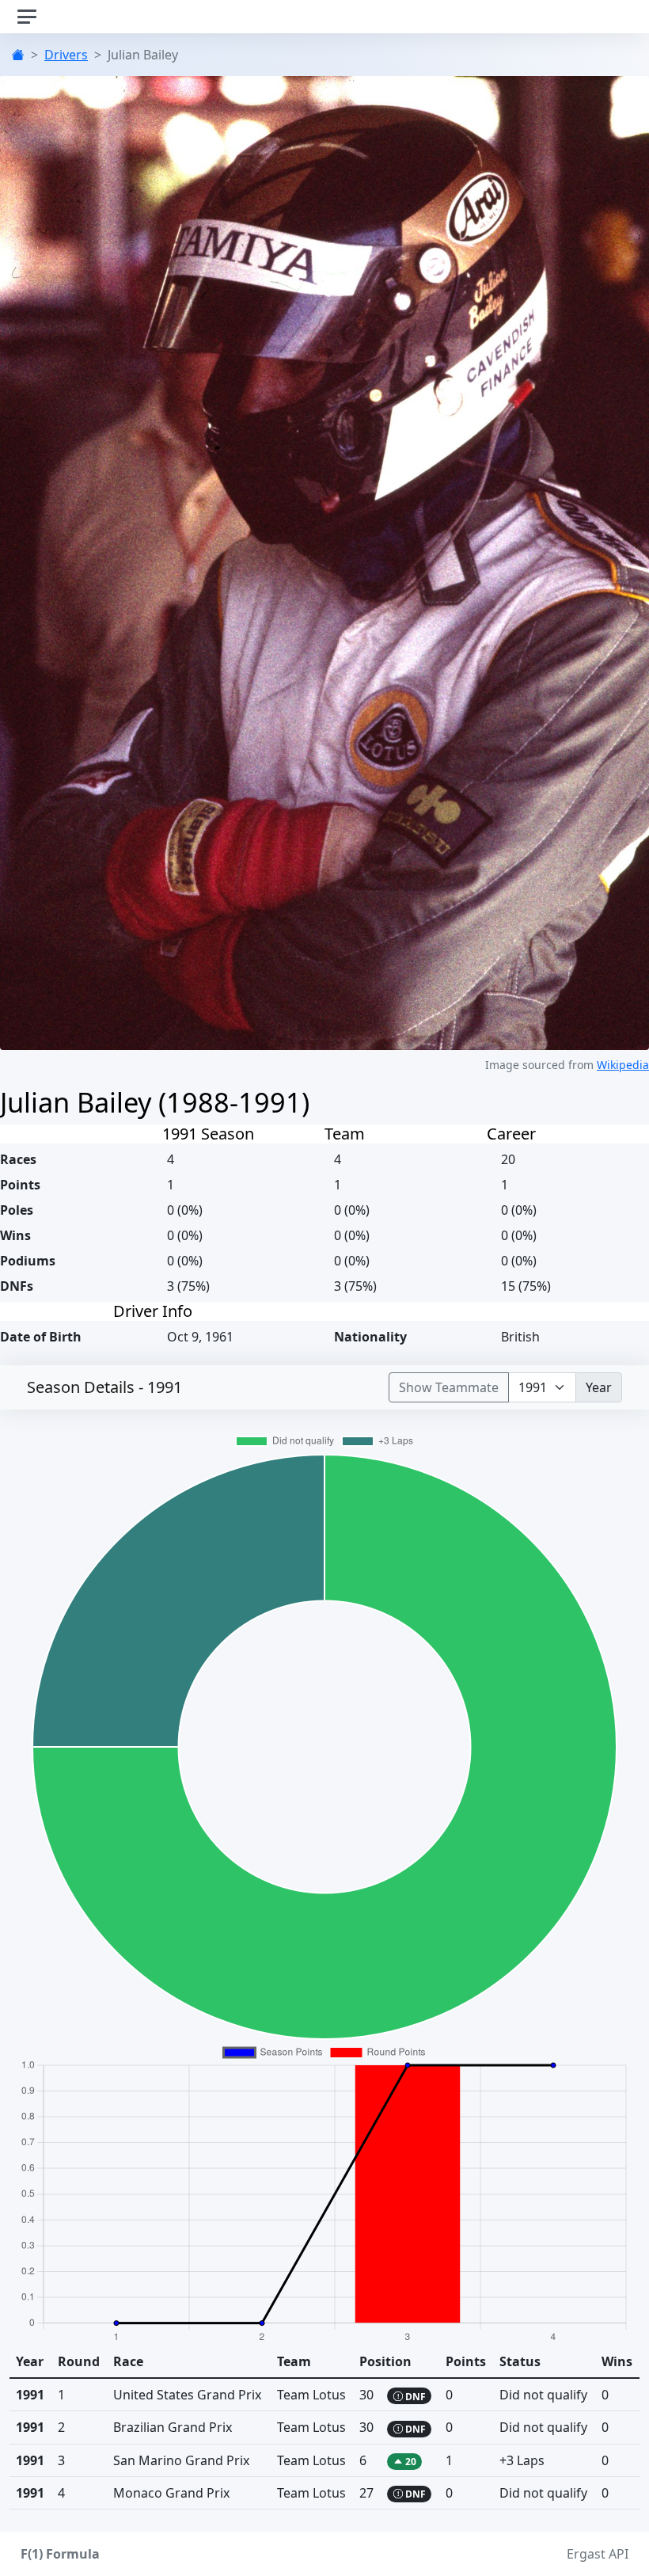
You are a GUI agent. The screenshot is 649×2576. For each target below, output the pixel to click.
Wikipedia (623, 1065)
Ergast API (598, 2554)
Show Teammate (449, 1387)
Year (599, 1387)
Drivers (66, 55)
